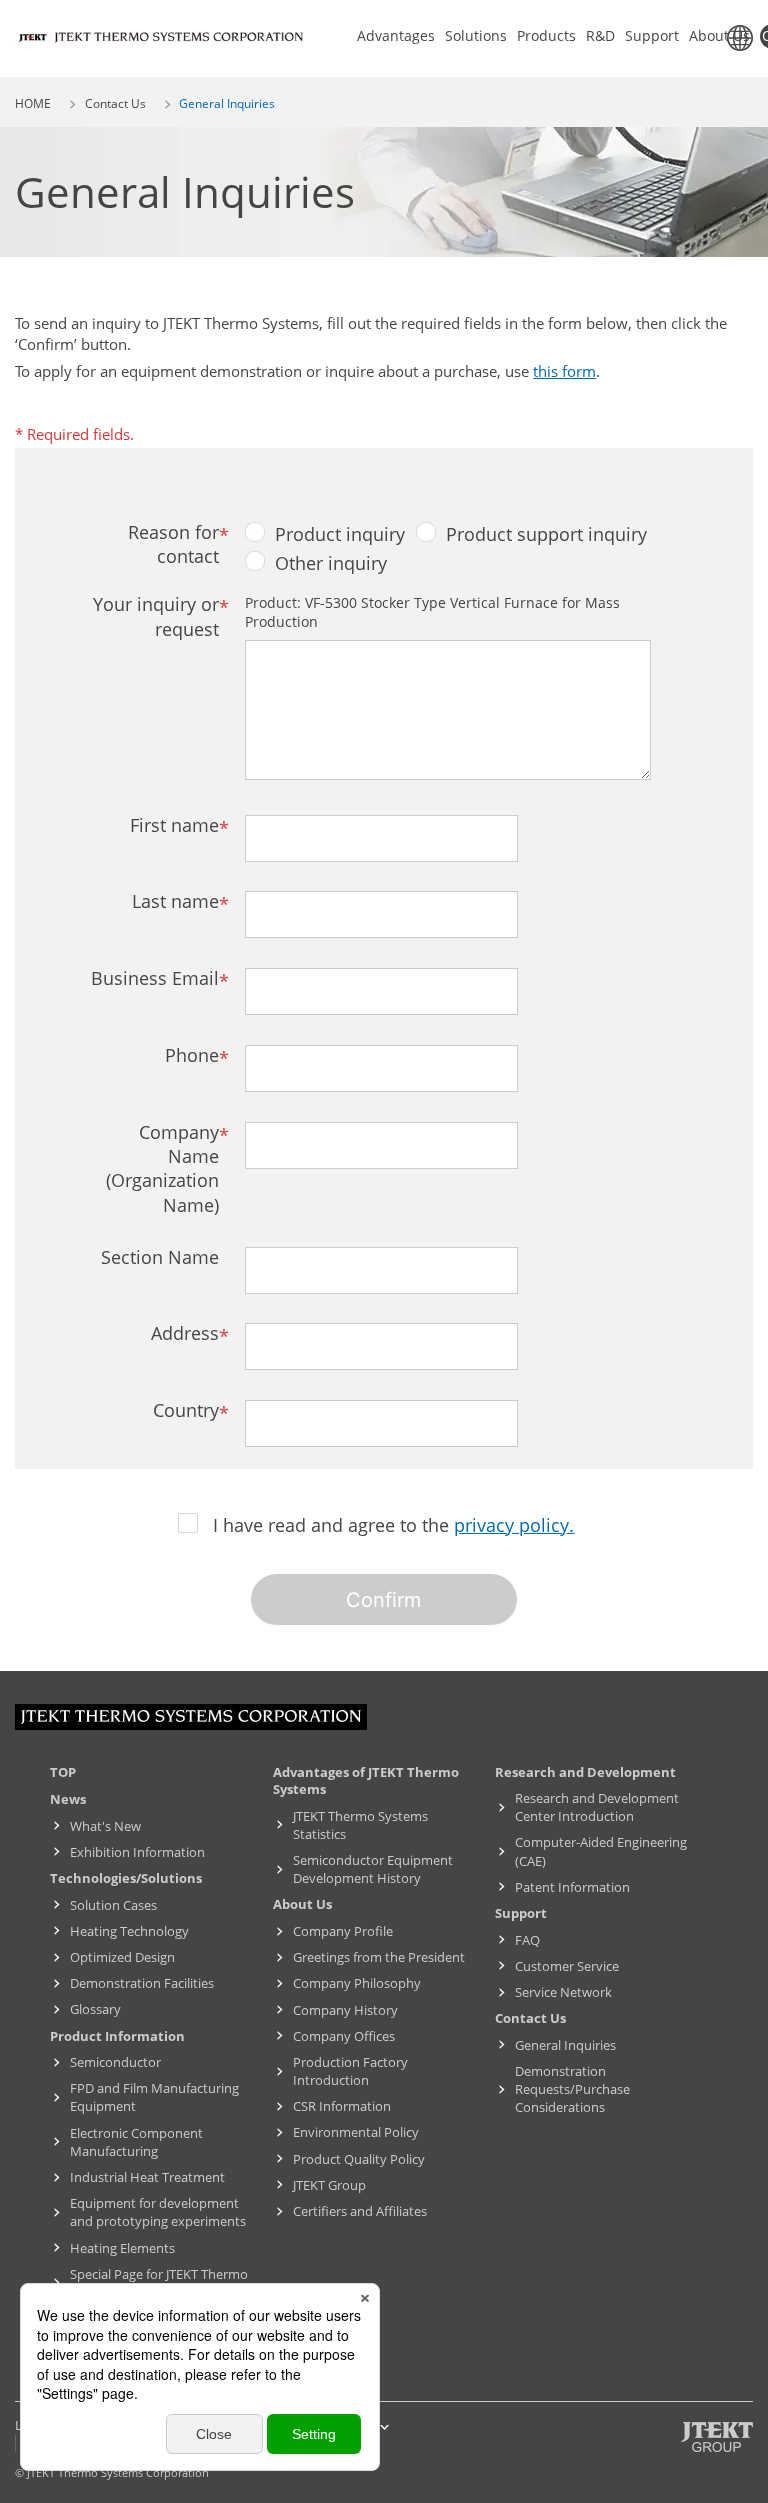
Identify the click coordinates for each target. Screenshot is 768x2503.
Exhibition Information (137, 1852)
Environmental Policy (356, 2132)
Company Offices (344, 2036)
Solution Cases (113, 1905)
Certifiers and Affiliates (360, 2211)
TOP (63, 1772)
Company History (345, 2010)
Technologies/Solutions (126, 1878)
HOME (33, 103)
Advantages (396, 36)
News (68, 1799)
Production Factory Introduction (350, 2071)
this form (564, 371)
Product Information (117, 2036)
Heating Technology (129, 1931)
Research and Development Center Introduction (597, 1807)
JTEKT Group (329, 2185)
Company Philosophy (357, 1983)
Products (546, 36)
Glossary (95, 2009)
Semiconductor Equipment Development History (373, 1869)
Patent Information (572, 1887)
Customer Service (567, 1966)
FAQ (527, 1940)
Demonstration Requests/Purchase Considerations (572, 2089)
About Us (719, 36)
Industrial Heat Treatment (147, 2177)
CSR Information (342, 2106)
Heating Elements (122, 2248)
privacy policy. (514, 1525)
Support (652, 36)
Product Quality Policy (359, 2159)
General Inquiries (565, 2045)
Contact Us (115, 103)
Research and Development (585, 1772)
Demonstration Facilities (142, 1983)
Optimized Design (122, 1957)
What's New (105, 1826)
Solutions (476, 36)
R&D (600, 36)
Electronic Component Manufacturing (136, 2142)
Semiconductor (115, 2062)
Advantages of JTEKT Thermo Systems (366, 1781)
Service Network (563, 1992)
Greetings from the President (379, 1957)
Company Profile (343, 1931)
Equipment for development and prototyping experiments (158, 2212)
